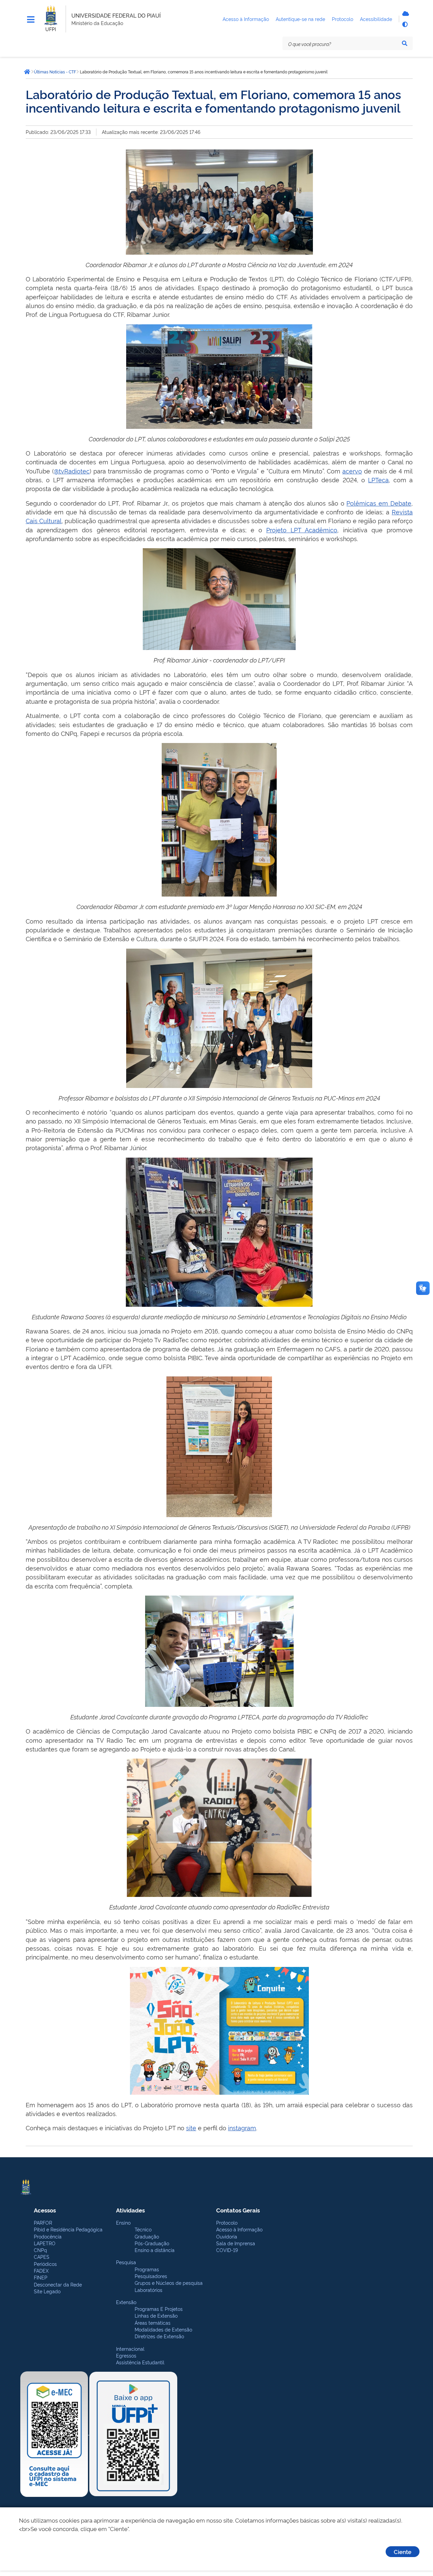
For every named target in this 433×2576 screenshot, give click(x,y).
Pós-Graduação (152, 2243)
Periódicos (45, 2264)
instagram (242, 2127)
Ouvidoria (227, 2236)
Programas (147, 2269)
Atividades (130, 2210)
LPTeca (378, 479)
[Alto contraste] (405, 24)
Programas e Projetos (159, 2309)
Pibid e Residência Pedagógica (68, 2229)
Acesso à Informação (239, 2229)
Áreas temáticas (153, 2323)
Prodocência (48, 2236)
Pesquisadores (151, 2276)
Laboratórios (149, 2290)
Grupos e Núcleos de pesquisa (169, 2283)
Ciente (403, 2551)
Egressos (126, 2355)
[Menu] (31, 20)
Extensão (126, 2302)
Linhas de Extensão (156, 2315)
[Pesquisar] (405, 43)
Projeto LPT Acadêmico (302, 529)
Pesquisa (126, 2262)
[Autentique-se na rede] (405, 14)
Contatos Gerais (238, 2210)
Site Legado (47, 2291)
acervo (352, 471)
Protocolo (227, 2222)
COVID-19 (227, 2250)
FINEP (41, 2277)
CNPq (40, 2250)
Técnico (143, 2229)
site (191, 2127)
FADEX (41, 2270)
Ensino (123, 2222)
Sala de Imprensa (236, 2243)
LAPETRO (45, 2243)
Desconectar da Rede (58, 2284)
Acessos (45, 2210)
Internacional (130, 2349)
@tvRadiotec (72, 471)
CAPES (42, 2257)
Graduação (147, 2236)
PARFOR (43, 2222)
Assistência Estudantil (140, 2362)
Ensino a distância (155, 2250)
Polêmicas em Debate (379, 503)
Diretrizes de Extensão (159, 2336)
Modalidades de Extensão (163, 2329)
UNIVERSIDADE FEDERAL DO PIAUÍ (116, 15)
